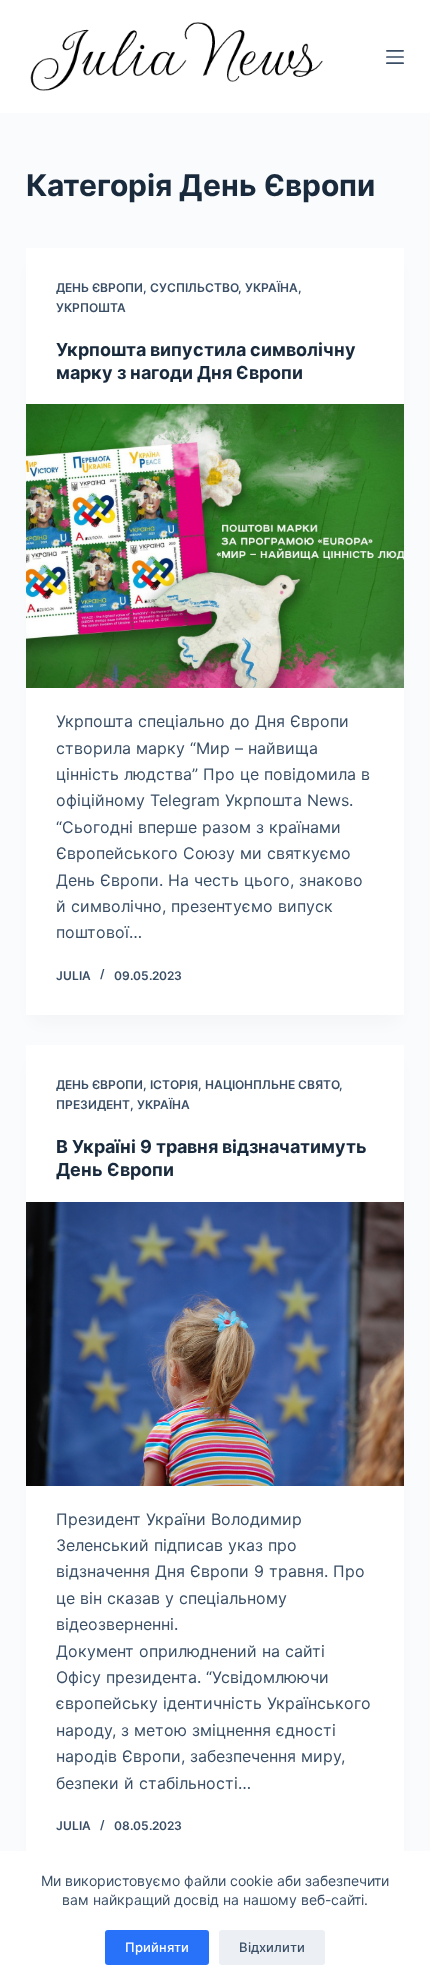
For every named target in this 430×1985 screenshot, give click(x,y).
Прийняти (157, 1947)
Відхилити (272, 1947)
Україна (271, 287)
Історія (174, 1084)
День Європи (99, 287)
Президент (93, 1104)
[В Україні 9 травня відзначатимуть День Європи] (215, 1344)
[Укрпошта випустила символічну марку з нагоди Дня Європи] (215, 546)
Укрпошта (91, 307)
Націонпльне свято (272, 1084)
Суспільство (194, 287)
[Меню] (395, 57)
